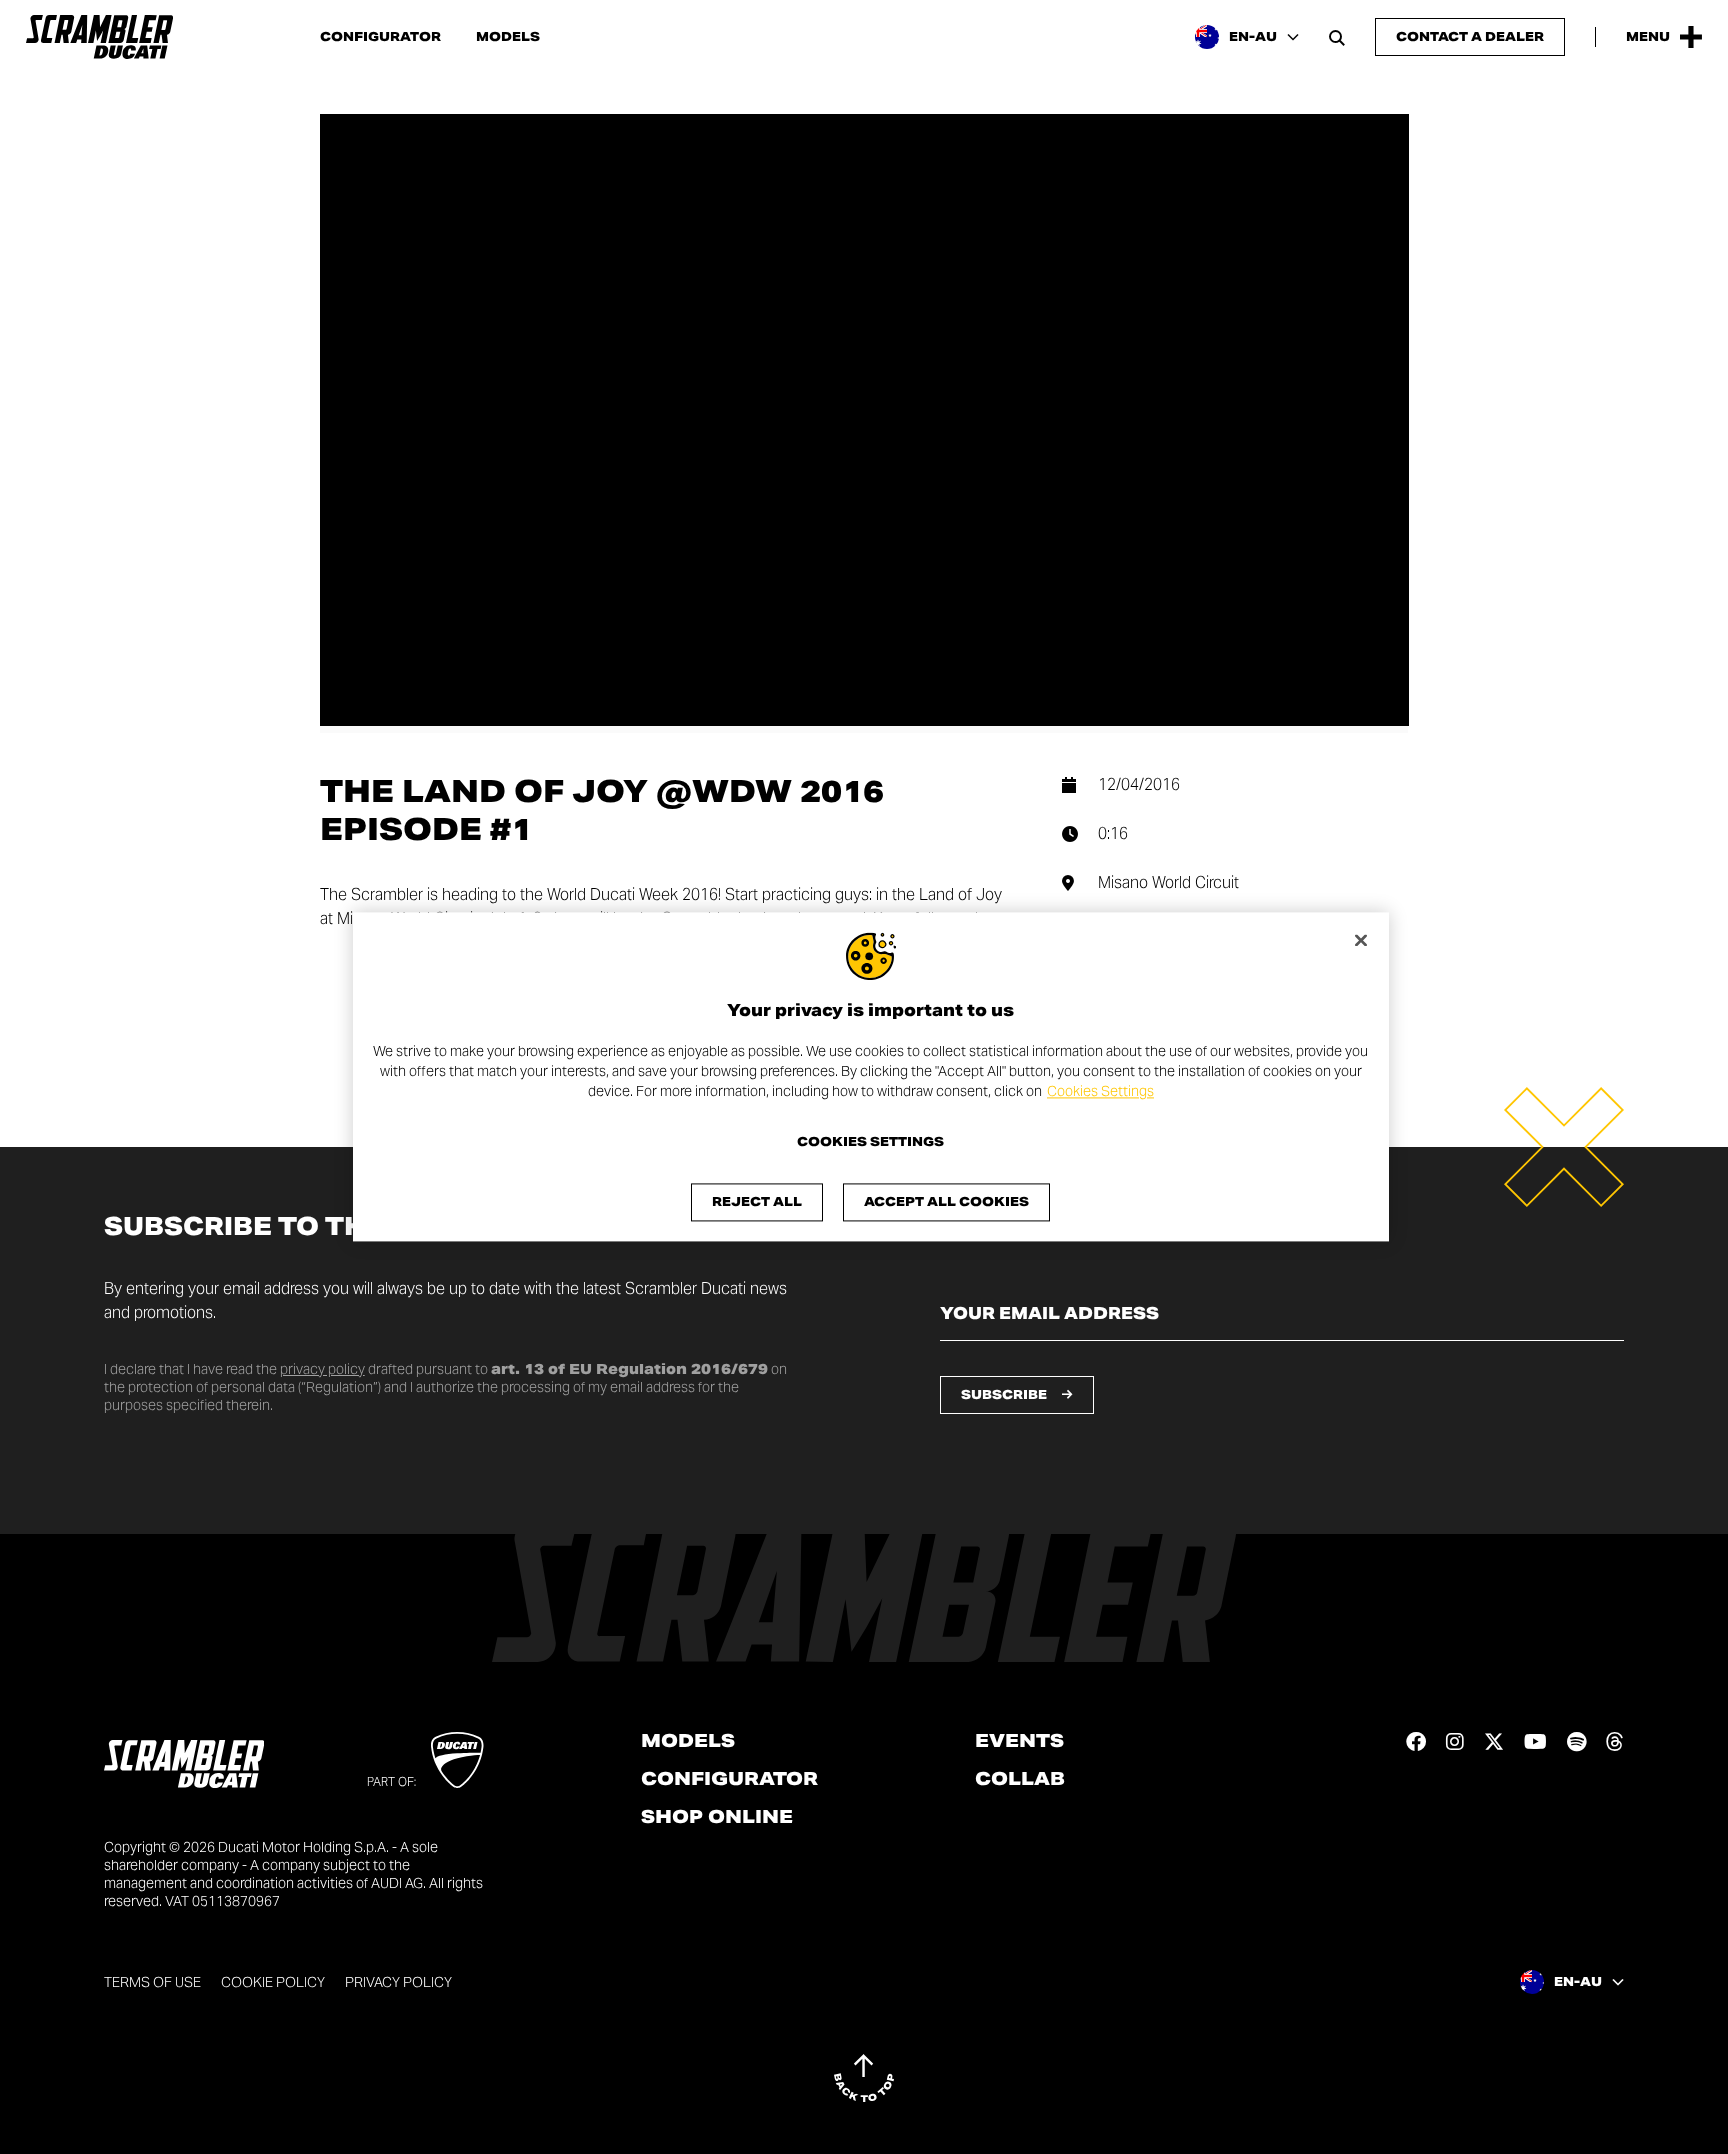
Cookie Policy (273, 1982)
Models (508, 37)
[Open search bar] (1337, 37)
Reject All (757, 1202)
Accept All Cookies (946, 1202)
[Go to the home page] (99, 37)
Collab (1020, 1779)
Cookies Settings (1100, 1091)
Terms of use (152, 1982)
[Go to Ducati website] (457, 1760)
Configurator (380, 37)
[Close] (1361, 940)
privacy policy (322, 1369)
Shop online (717, 1817)
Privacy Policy (398, 1982)
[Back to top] (864, 2078)
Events (1019, 1741)
